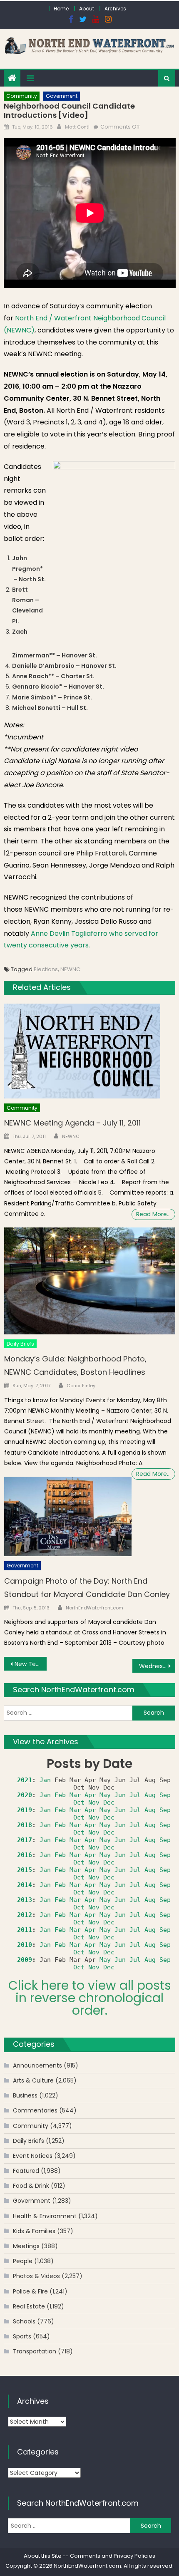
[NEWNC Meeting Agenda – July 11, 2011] (90, 1051)
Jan (45, 1780)
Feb (60, 1795)
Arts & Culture (33, 2080)
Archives (115, 9)
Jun (120, 1795)
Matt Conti (77, 127)
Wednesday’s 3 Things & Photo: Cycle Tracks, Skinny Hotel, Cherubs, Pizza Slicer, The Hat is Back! (157, 1666)
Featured (26, 2171)
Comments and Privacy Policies (113, 2556)
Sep (165, 1795)
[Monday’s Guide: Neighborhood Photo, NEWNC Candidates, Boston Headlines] (90, 1281)
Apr (90, 1795)
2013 (25, 1900)
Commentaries (35, 2110)
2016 (25, 1855)
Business (25, 2095)
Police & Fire (30, 2291)
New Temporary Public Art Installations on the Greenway (31, 1664)
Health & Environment (45, 2216)
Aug (150, 1795)
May (105, 1795)
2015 (25, 1870)
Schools (24, 2321)
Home (61, 9)
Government (62, 96)
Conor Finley (81, 1386)
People (23, 2261)
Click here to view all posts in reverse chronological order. (90, 1998)
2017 (25, 1840)
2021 (25, 1780)
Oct (79, 1802)
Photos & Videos (36, 2276)
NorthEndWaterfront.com (94, 1608)
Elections (46, 969)
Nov (94, 1802)
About (87, 9)
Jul (135, 1795)
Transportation (35, 2351)
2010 (25, 1945)
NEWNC (70, 969)
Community (22, 96)
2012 (25, 1915)
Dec (109, 1802)
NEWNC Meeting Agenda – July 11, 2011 (72, 1123)
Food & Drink (31, 2186)
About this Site (43, 2556)
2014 (25, 1885)
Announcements (37, 2065)
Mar (75, 1795)
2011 (25, 1930)
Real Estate (29, 2306)
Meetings (26, 2246)
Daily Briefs (20, 1344)
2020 (25, 1795)
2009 (25, 1960)
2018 (25, 1825)
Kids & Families (34, 2231)
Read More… (153, 1214)
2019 (25, 1810)
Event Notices (33, 2156)
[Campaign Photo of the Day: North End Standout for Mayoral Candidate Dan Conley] (68, 1516)
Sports (22, 2336)
